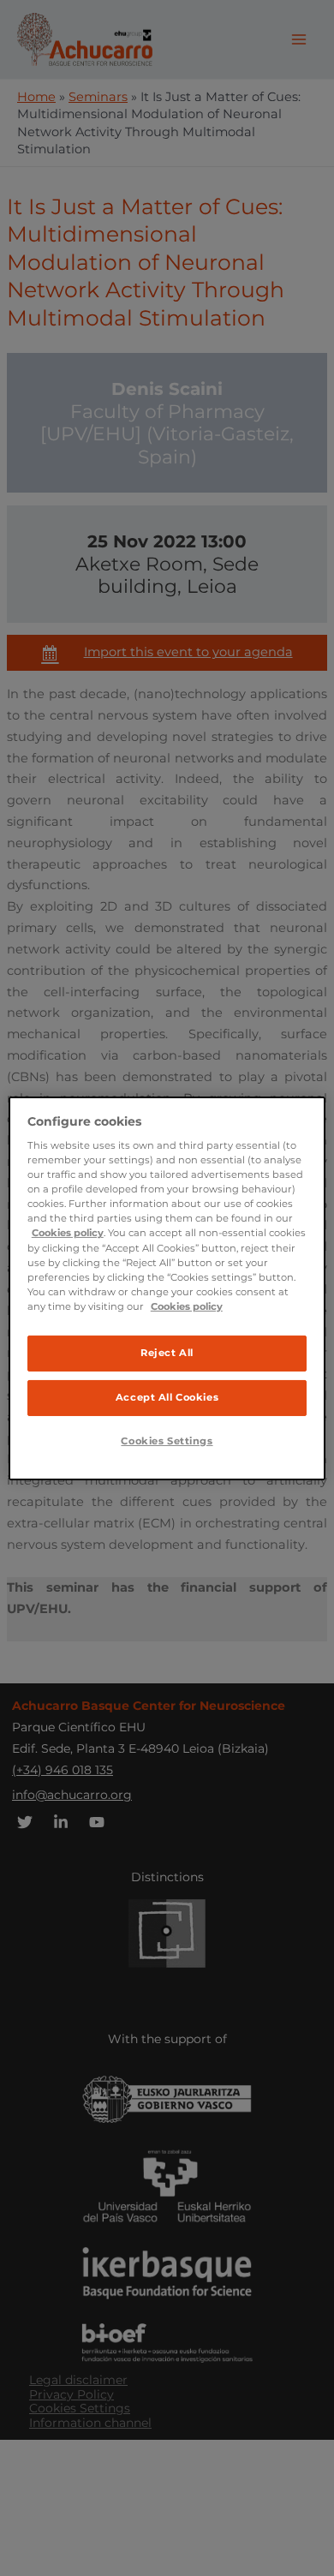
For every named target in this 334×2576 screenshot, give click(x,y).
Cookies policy (68, 1233)
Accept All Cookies (167, 1397)
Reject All (167, 1353)
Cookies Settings (167, 1441)
